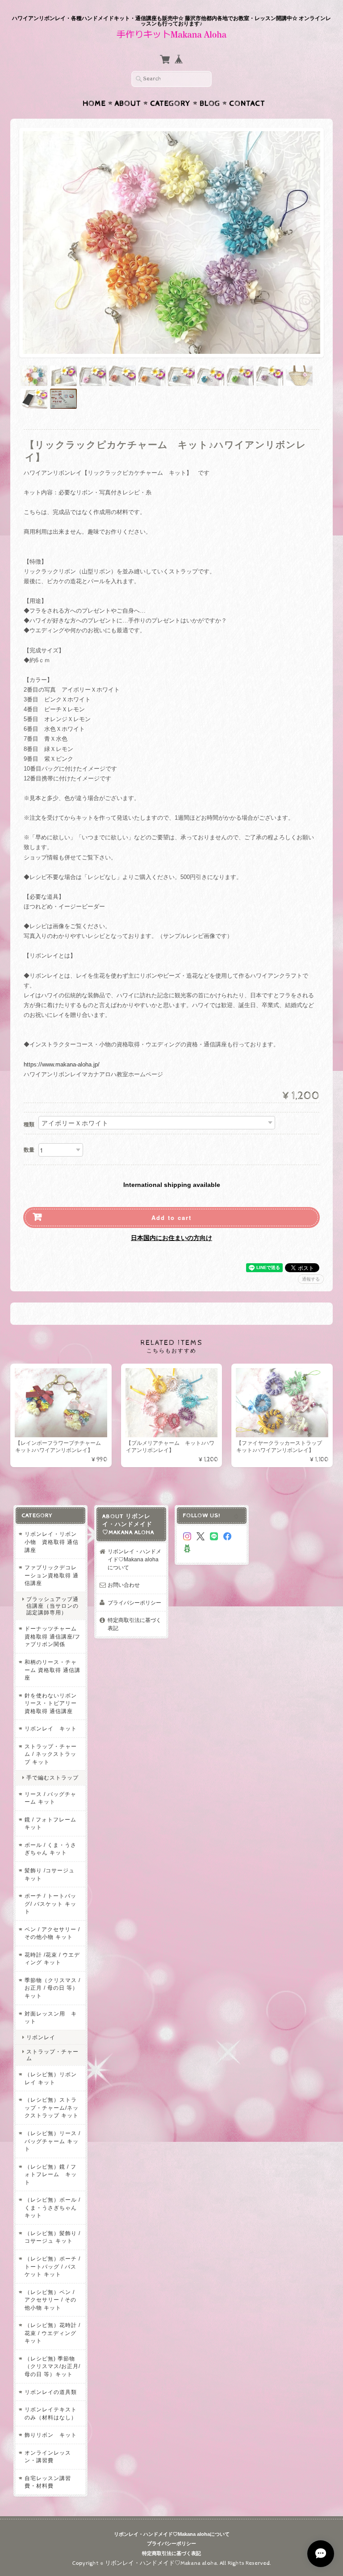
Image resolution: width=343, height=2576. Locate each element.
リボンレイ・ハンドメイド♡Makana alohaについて (134, 1559)
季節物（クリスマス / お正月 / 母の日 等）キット (52, 1988)
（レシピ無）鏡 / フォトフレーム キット (51, 2174)
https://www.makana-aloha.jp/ (62, 1064)
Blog (210, 104)
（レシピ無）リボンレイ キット (51, 2078)
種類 (29, 1124)
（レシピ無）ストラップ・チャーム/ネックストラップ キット (52, 2107)
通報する (311, 1279)
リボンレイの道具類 (51, 2392)
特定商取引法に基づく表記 (134, 1624)
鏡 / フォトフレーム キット (50, 1823)
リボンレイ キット (51, 1728)
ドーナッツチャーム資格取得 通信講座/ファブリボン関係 (52, 1636)
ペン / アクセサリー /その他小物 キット (52, 1933)
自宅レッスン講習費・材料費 (48, 2482)
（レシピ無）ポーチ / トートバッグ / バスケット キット (52, 2266)
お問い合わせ (124, 1585)
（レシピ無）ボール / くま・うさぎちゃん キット (52, 2207)
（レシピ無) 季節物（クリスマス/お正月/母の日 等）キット (52, 2366)
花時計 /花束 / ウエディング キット (52, 1959)
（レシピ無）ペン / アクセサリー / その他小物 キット (50, 2300)
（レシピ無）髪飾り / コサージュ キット (52, 2237)
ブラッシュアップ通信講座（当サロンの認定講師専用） (52, 1606)
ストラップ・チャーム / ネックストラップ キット (51, 1754)
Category (170, 104)
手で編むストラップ (52, 1777)
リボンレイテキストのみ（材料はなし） (51, 2413)
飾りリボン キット (51, 2435)
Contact (247, 104)
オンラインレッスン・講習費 (48, 2457)
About (128, 104)
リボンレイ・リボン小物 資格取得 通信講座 (52, 1542)
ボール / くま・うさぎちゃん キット (50, 1849)
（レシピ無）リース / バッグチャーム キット (52, 2141)
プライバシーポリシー (134, 1603)
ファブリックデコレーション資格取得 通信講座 (52, 1575)
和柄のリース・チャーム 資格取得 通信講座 (52, 1670)
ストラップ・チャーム (52, 2055)
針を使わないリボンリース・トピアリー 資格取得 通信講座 (51, 1703)
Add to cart (171, 1217)
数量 (29, 1150)
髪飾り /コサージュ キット (50, 1874)
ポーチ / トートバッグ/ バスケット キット (50, 1904)
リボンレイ (41, 2037)
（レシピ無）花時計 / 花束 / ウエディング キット (52, 2333)
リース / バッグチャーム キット (50, 1798)
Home (94, 104)
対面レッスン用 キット (51, 2018)
